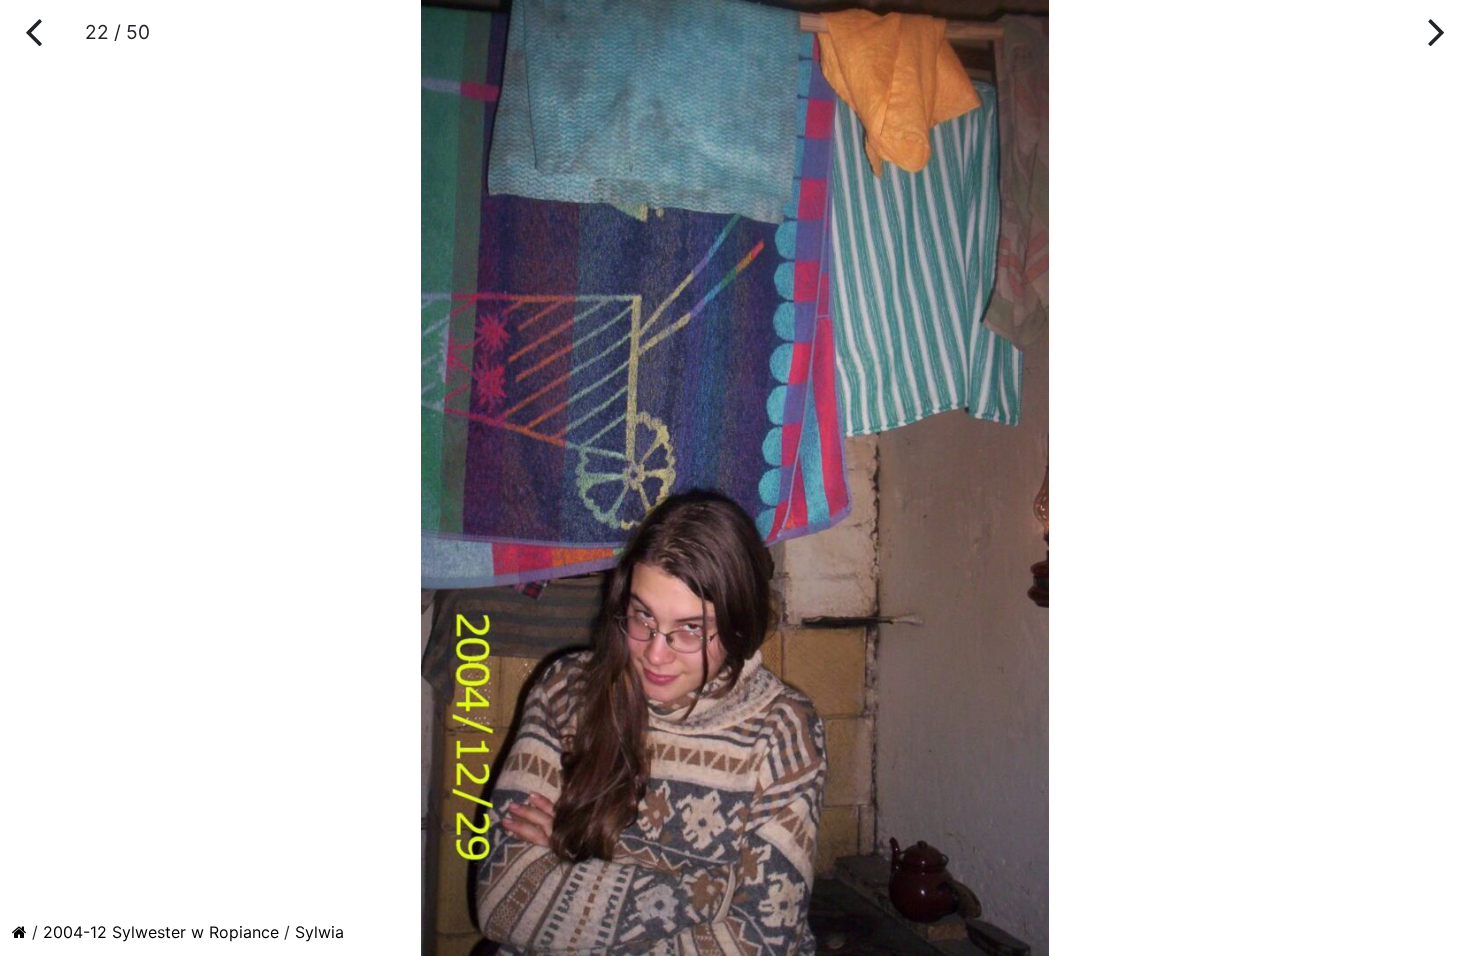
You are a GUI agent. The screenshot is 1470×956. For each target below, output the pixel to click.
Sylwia (319, 932)
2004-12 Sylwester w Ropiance (161, 932)
